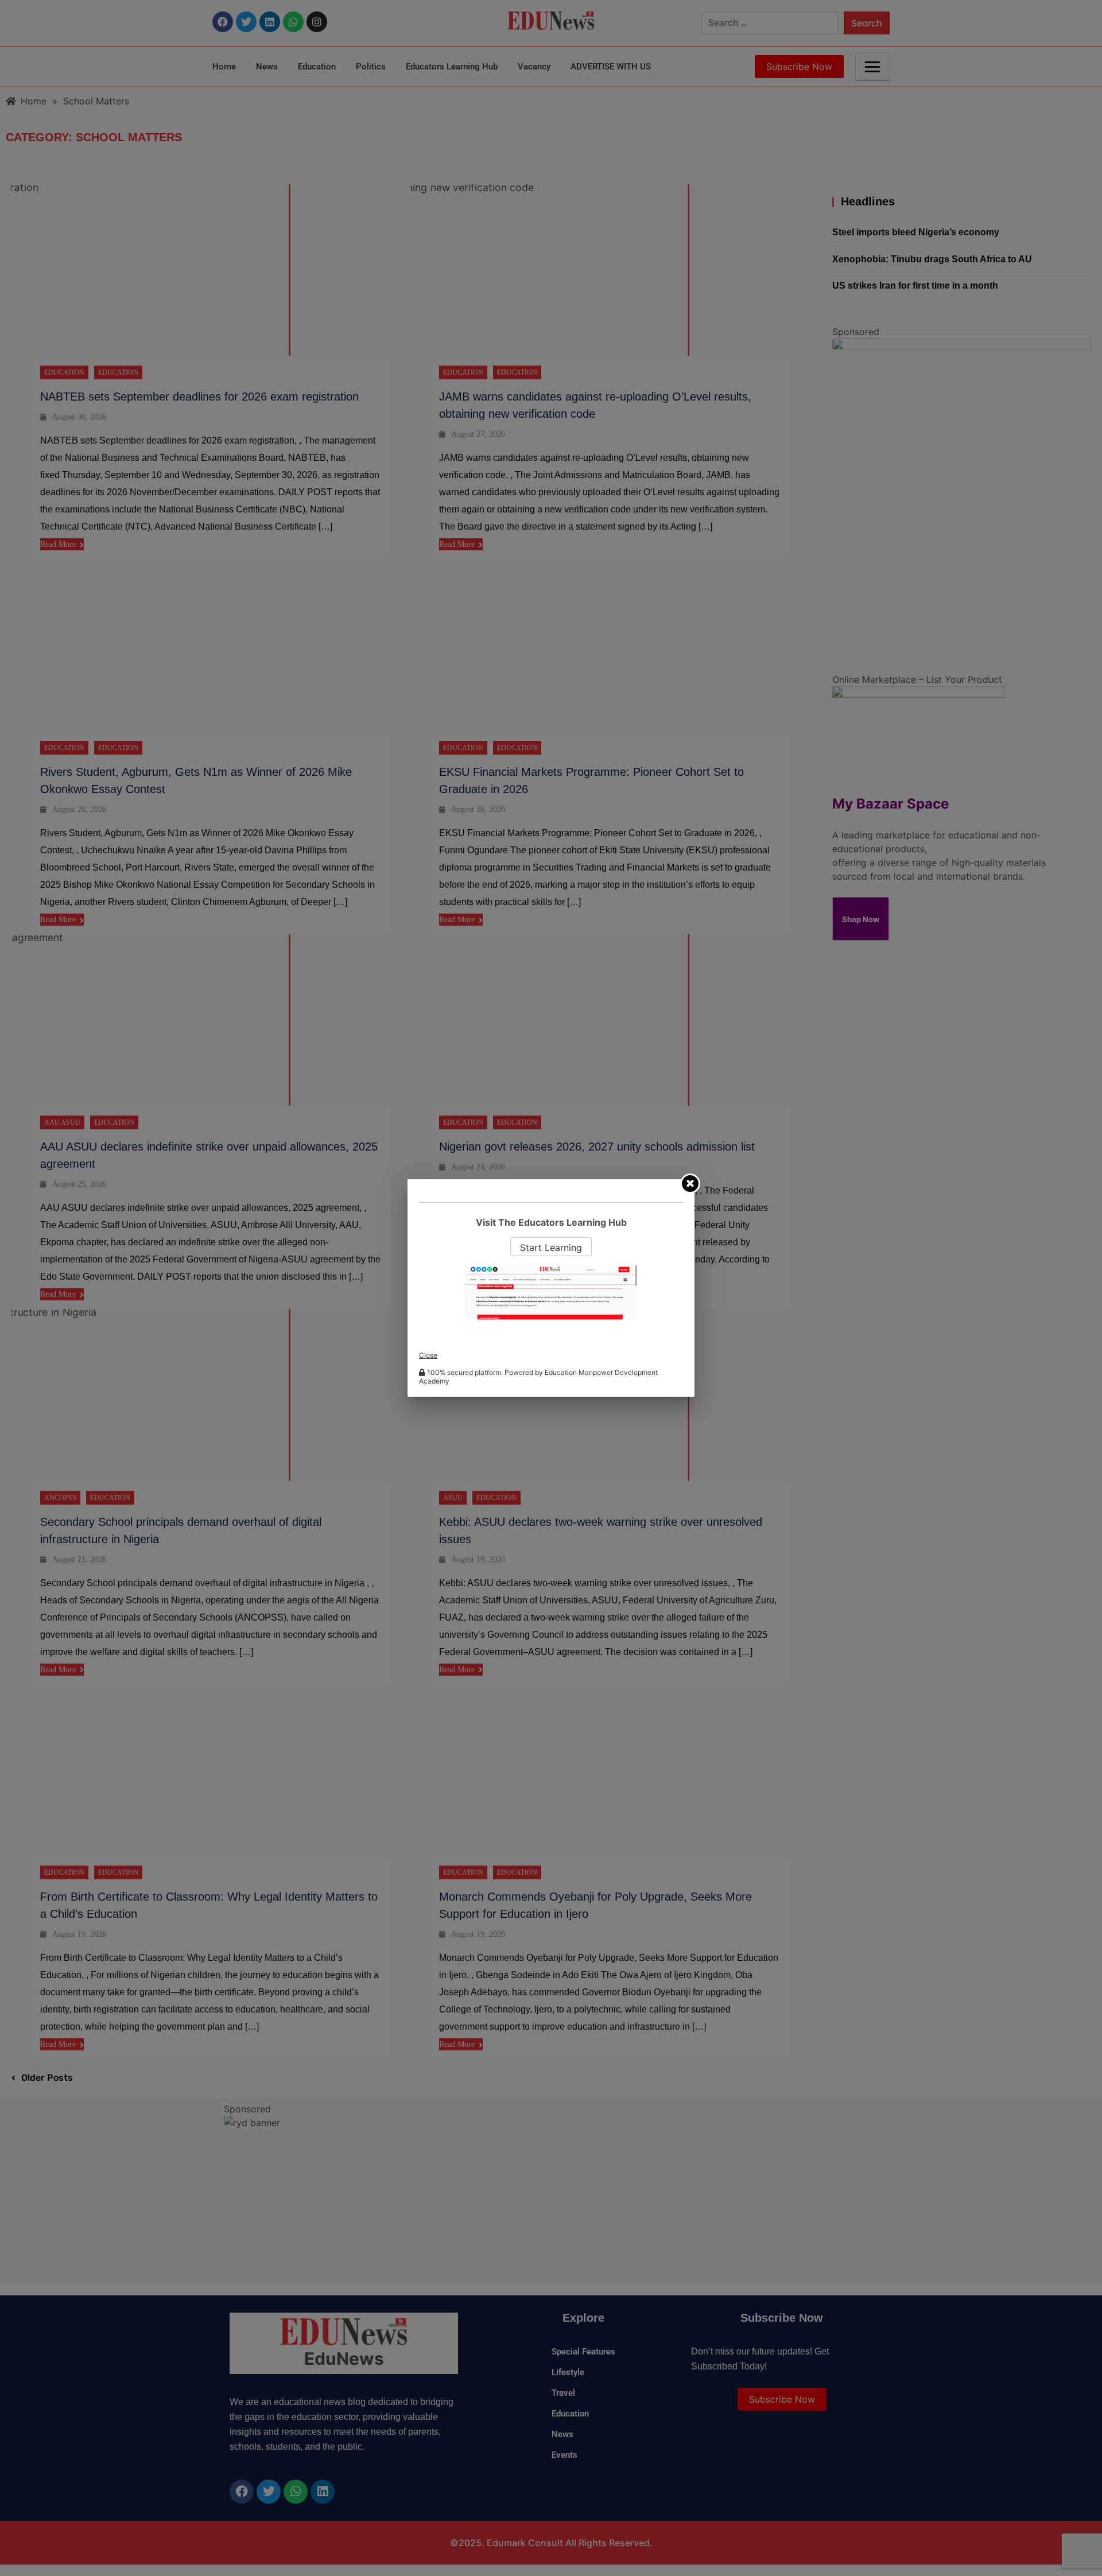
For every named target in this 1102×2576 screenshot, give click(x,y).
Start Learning (551, 1248)
